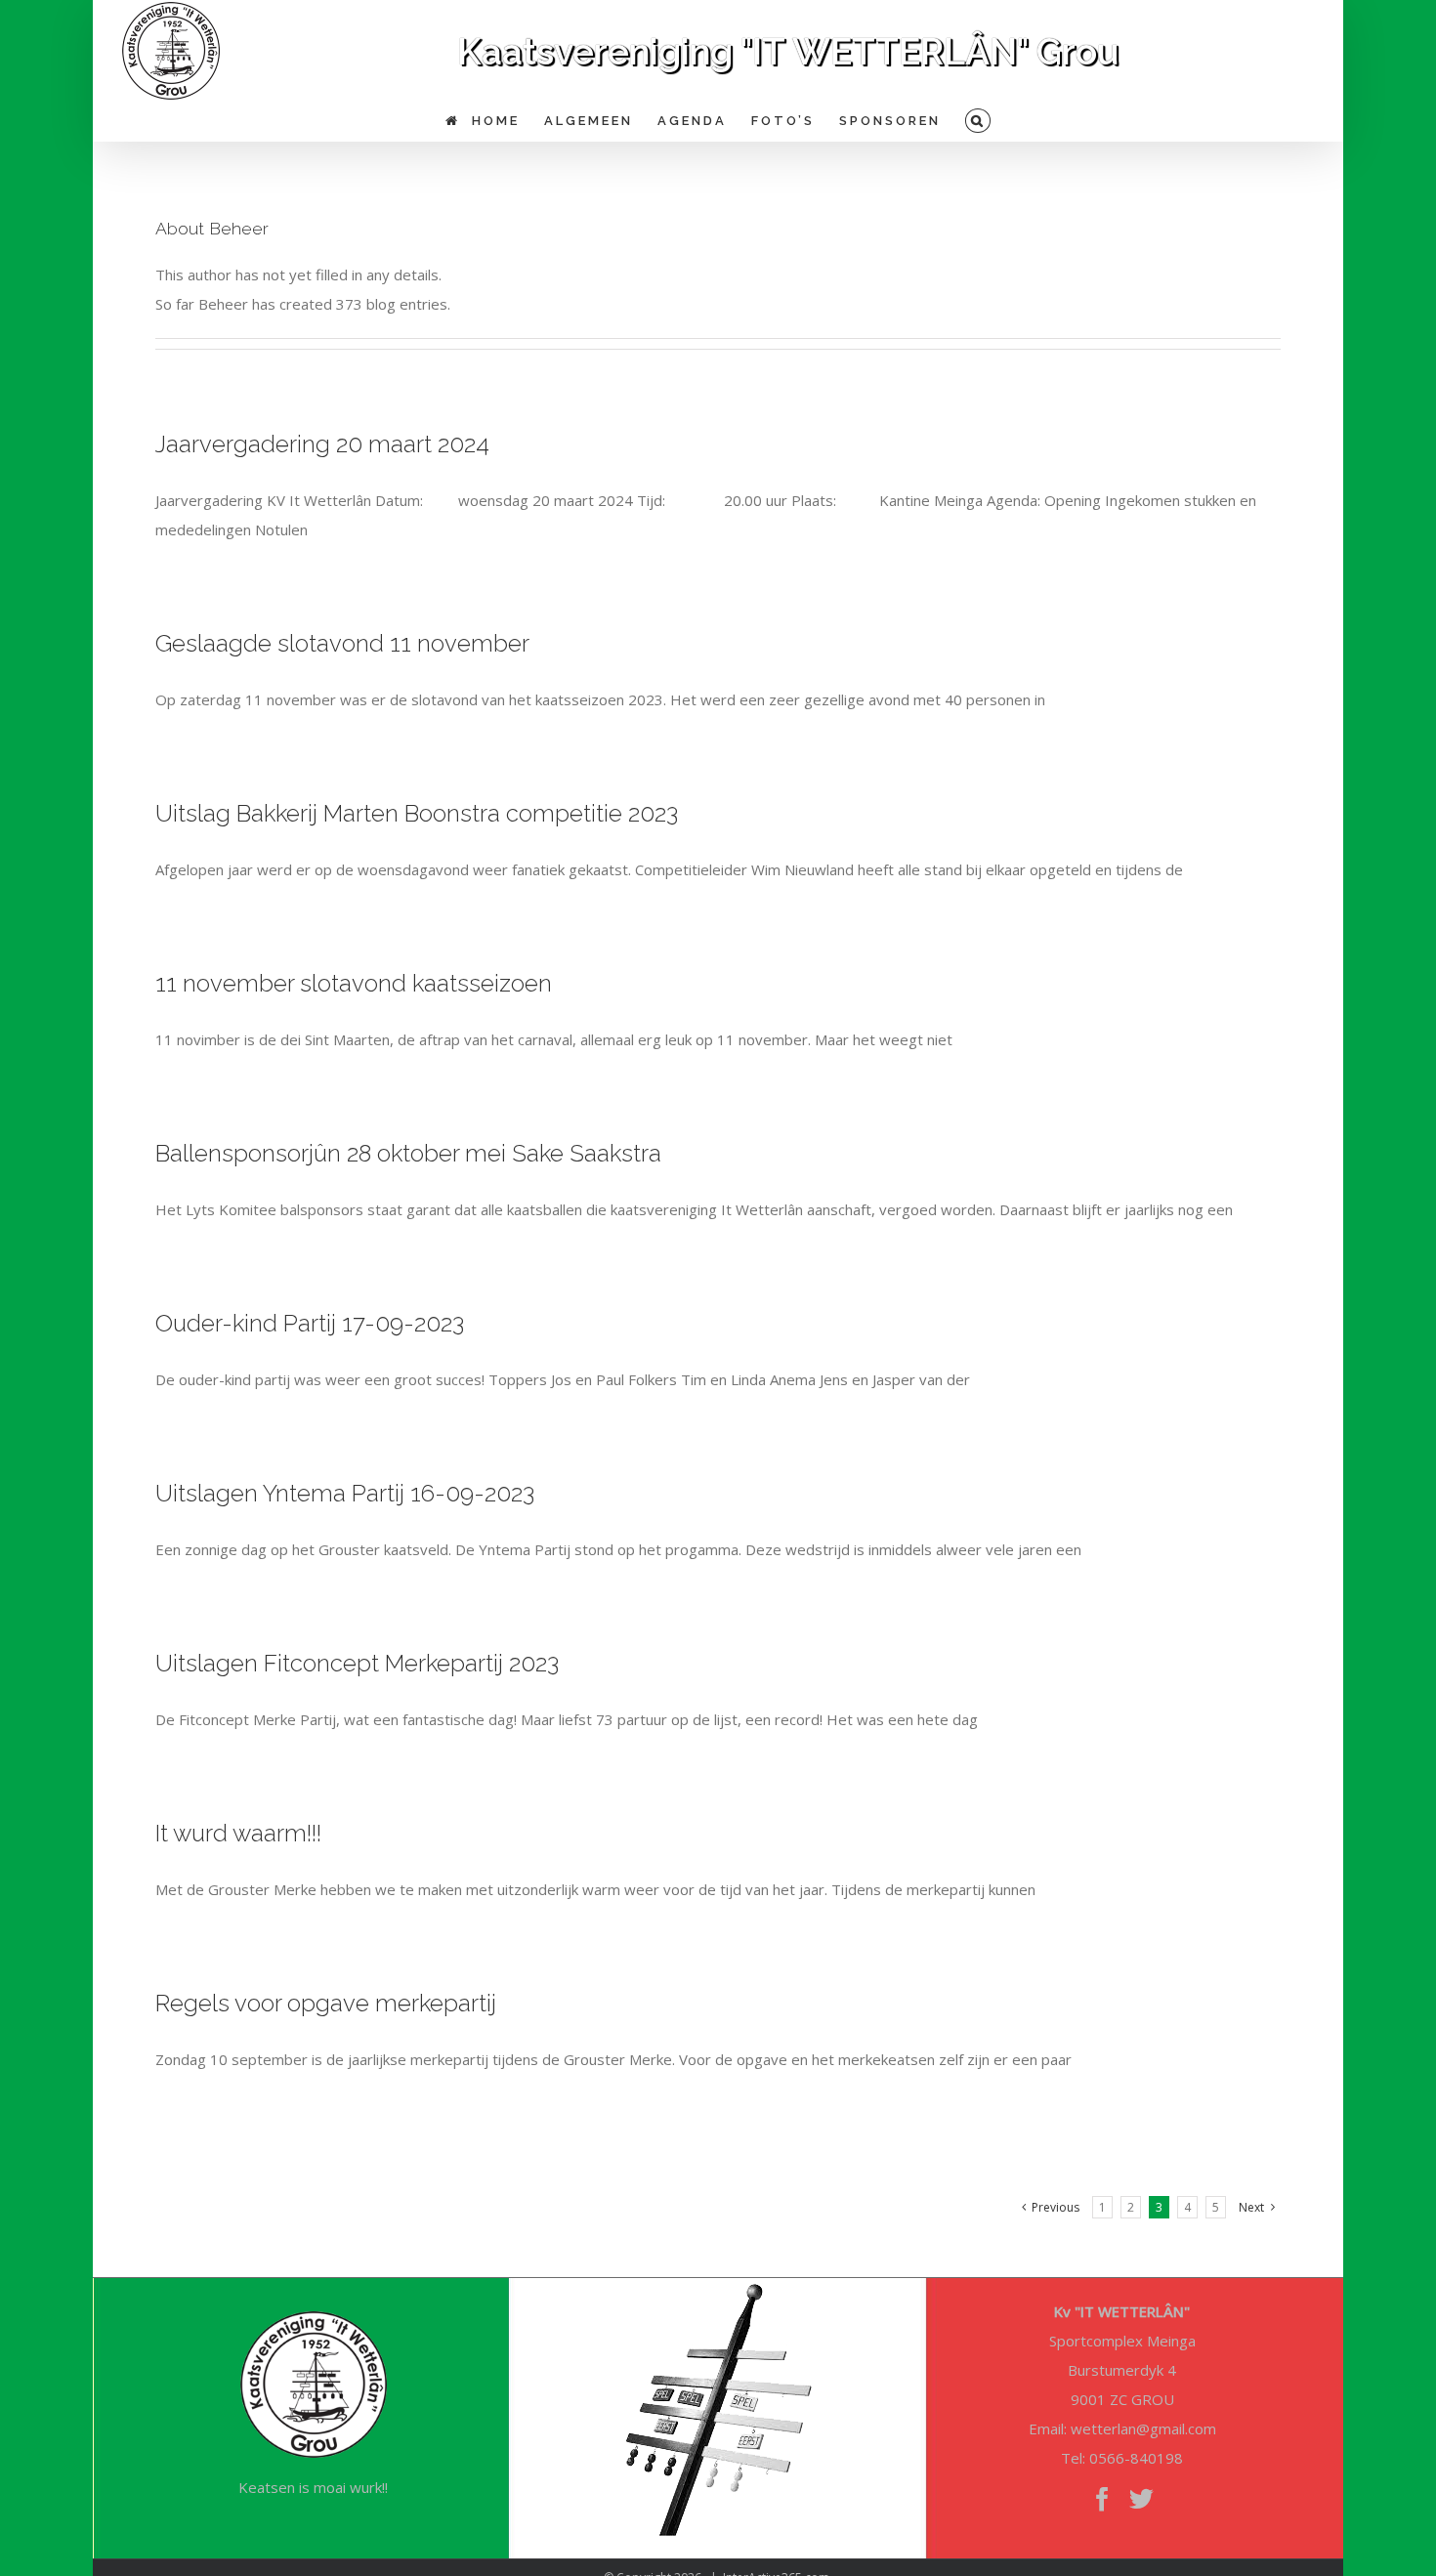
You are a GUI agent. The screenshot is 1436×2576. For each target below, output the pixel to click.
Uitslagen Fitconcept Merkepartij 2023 (357, 1663)
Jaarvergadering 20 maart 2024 (322, 444)
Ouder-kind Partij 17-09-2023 (310, 1323)
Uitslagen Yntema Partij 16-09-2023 (345, 1493)
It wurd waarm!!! (238, 1833)
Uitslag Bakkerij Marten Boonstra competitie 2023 (417, 813)
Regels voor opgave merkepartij (326, 2003)
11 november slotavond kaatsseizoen (354, 983)
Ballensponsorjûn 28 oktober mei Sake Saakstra (408, 1153)
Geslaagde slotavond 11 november (342, 643)
